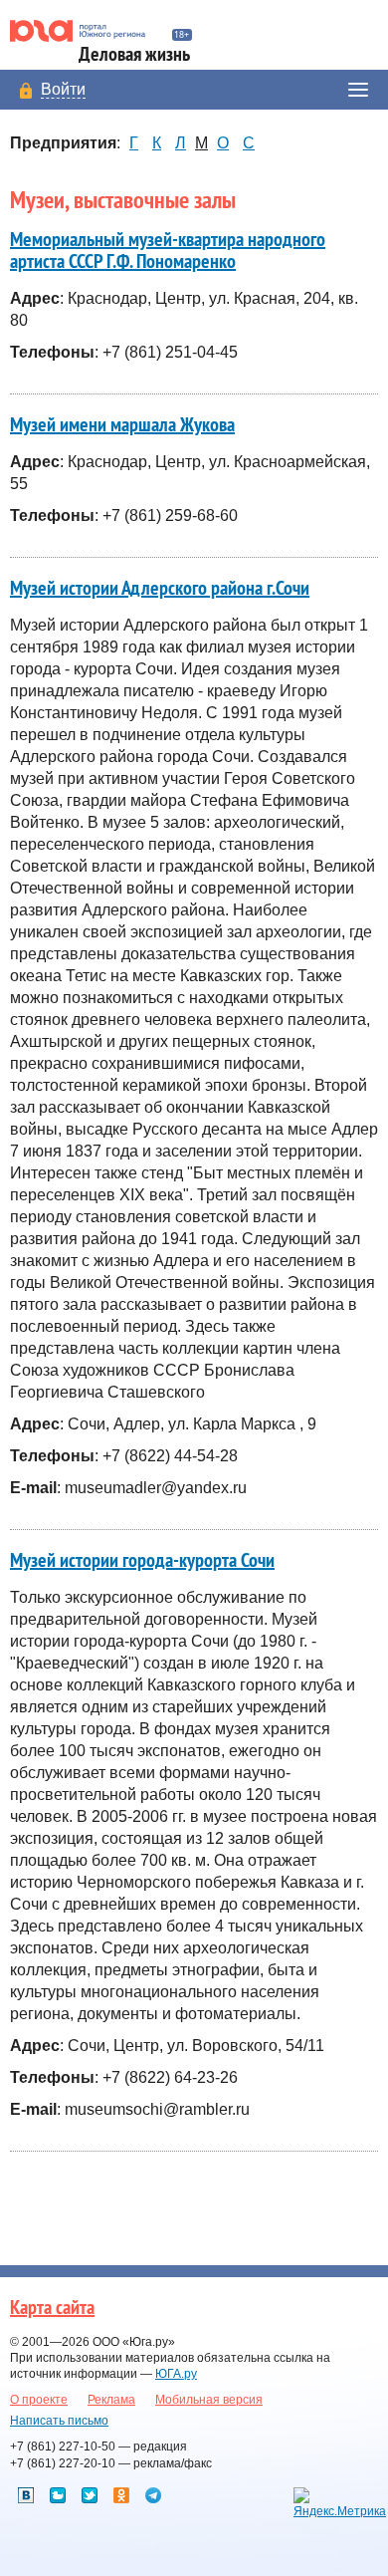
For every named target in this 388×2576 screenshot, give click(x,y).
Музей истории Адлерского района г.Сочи (160, 589)
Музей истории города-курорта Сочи (142, 1561)
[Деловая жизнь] (86, 31)
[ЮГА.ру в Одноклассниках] (121, 2495)
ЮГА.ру (176, 2374)
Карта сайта (52, 2308)
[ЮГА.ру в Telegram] (153, 2495)
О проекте (39, 2400)
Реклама (111, 2400)
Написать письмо (59, 2421)
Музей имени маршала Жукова (122, 425)
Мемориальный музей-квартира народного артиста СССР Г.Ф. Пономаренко (168, 251)
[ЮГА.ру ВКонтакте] (26, 2495)
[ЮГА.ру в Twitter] (90, 2495)
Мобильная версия (209, 2400)
